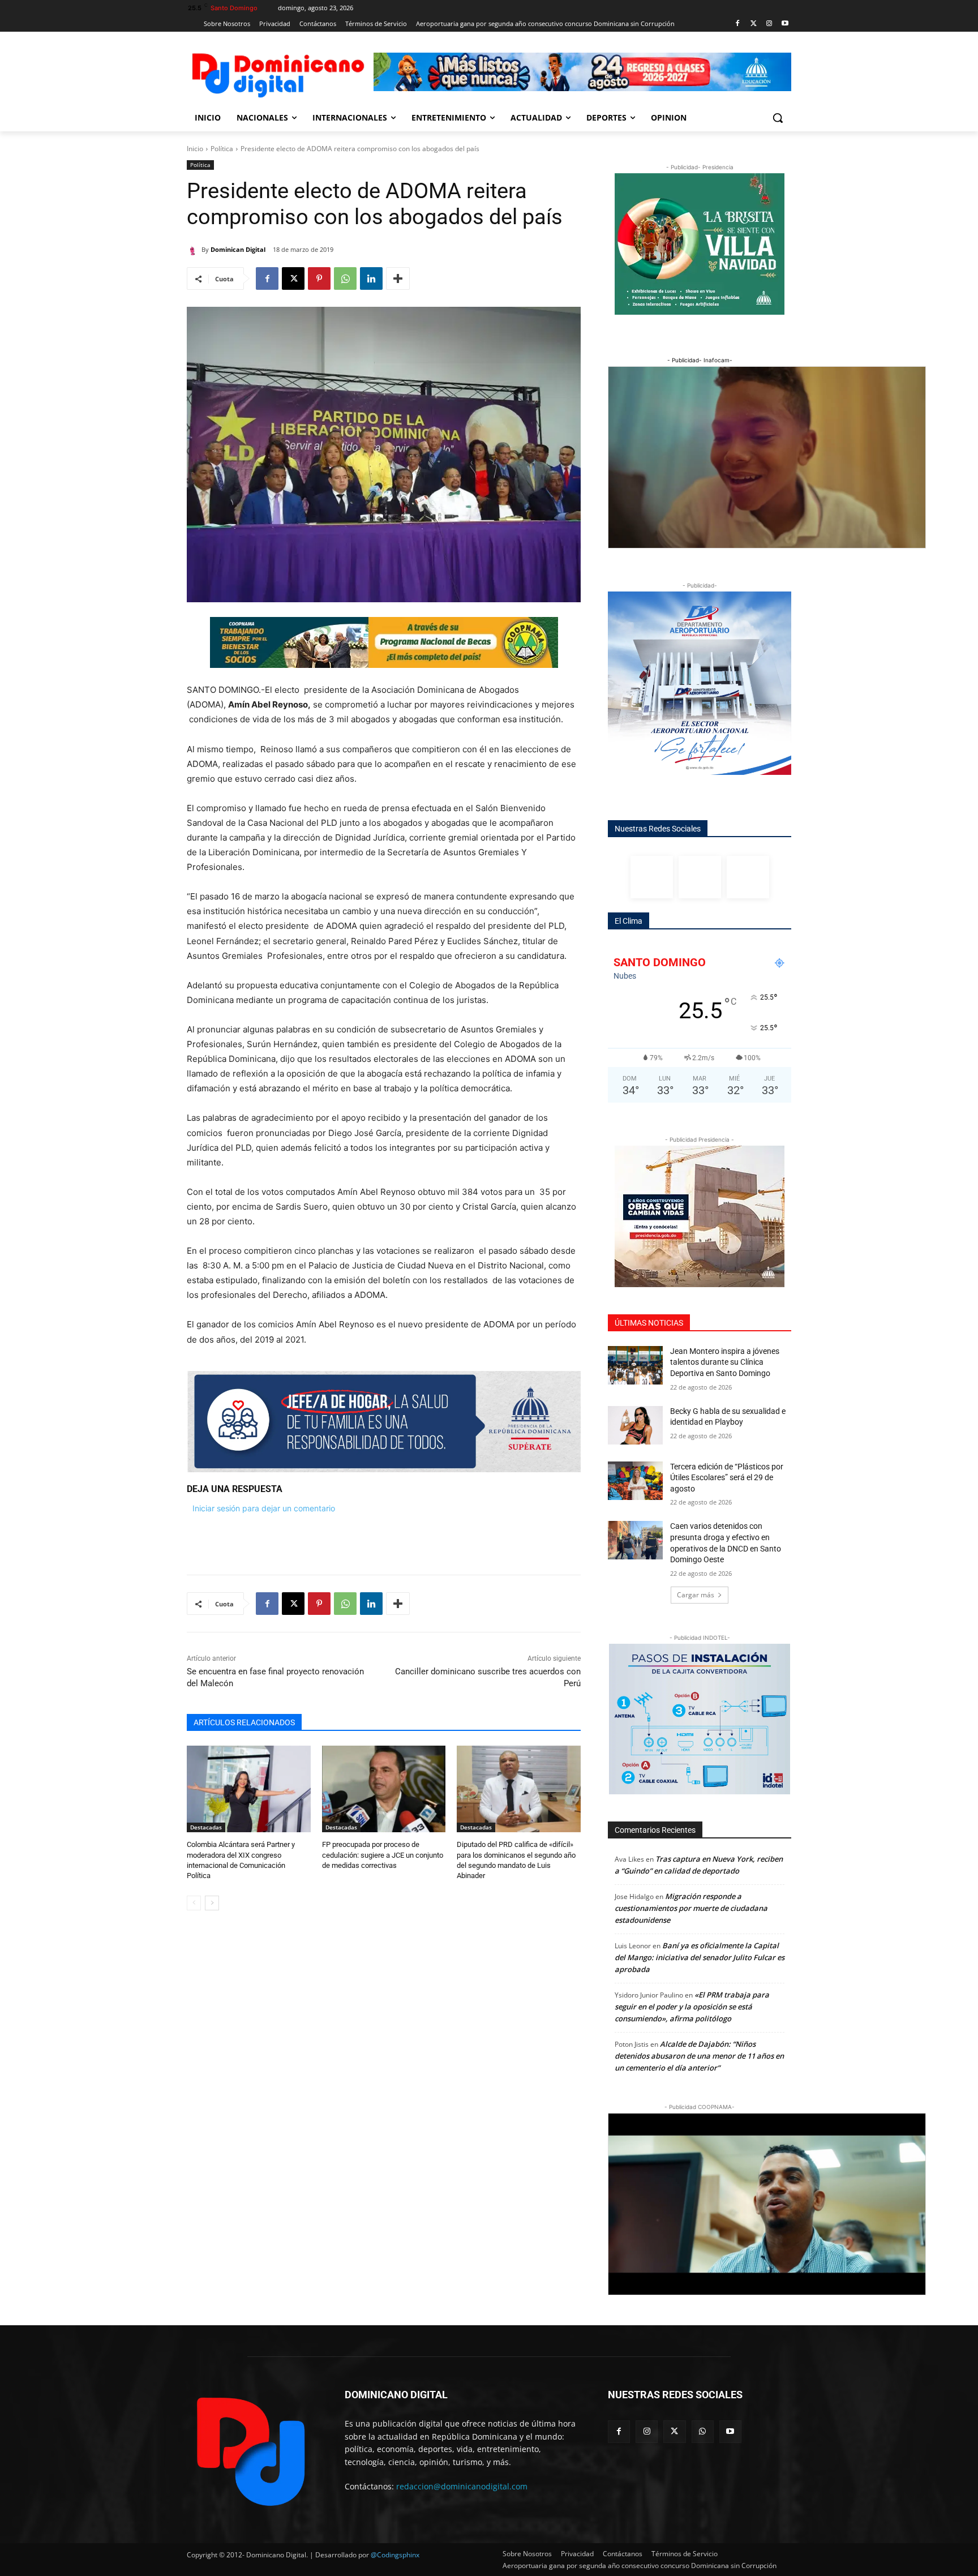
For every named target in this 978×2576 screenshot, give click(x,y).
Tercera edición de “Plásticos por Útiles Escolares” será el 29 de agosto (727, 1478)
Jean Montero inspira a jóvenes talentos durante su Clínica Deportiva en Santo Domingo (725, 1362)
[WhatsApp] (345, 278)
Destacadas (206, 1827)
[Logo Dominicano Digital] (277, 73)
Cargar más (696, 1595)
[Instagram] (769, 24)
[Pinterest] (319, 278)
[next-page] (212, 1903)
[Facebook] (738, 24)
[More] (398, 278)
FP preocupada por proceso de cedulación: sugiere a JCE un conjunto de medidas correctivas (383, 1855)
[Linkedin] (371, 278)
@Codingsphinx (395, 2555)
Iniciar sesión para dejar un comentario (264, 1508)
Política (222, 149)
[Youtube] (785, 24)
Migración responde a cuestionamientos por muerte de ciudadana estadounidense (691, 1908)
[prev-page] (194, 1903)
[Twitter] (754, 24)
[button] (778, 118)
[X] (293, 278)
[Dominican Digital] (194, 250)
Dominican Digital (238, 249)
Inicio (195, 149)
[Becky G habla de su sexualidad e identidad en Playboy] (635, 1425)
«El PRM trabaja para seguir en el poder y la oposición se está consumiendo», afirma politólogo (692, 2007)
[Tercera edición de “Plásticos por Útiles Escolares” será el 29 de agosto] (635, 1481)
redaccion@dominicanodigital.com (462, 2486)
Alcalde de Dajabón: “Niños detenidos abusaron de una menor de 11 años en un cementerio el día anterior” (699, 2056)
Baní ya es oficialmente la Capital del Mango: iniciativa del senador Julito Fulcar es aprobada (700, 1957)
